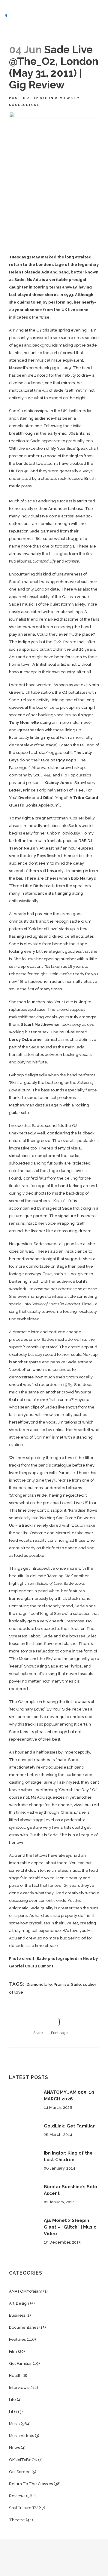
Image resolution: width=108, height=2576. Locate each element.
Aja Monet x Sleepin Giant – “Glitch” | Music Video (70, 2227)
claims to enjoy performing (44, 302)
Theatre (17, 2520)
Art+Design (19, 2303)
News (14, 2448)
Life (12, 2400)
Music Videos (21, 2436)
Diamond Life (39, 1984)
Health (15, 2375)
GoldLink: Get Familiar (69, 2126)
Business (17, 2315)
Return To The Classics (31, 2484)
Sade (76, 1984)
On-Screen (20, 2472)
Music (14, 2424)
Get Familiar (20, 2363)
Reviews (64, 98)
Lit (11, 2412)
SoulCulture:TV (23, 2508)
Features (17, 2339)
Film (13, 2351)
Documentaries (24, 2327)
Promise (61, 1984)
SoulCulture (24, 105)
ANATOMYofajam (26, 2291)
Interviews (19, 2388)
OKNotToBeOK (23, 2460)
